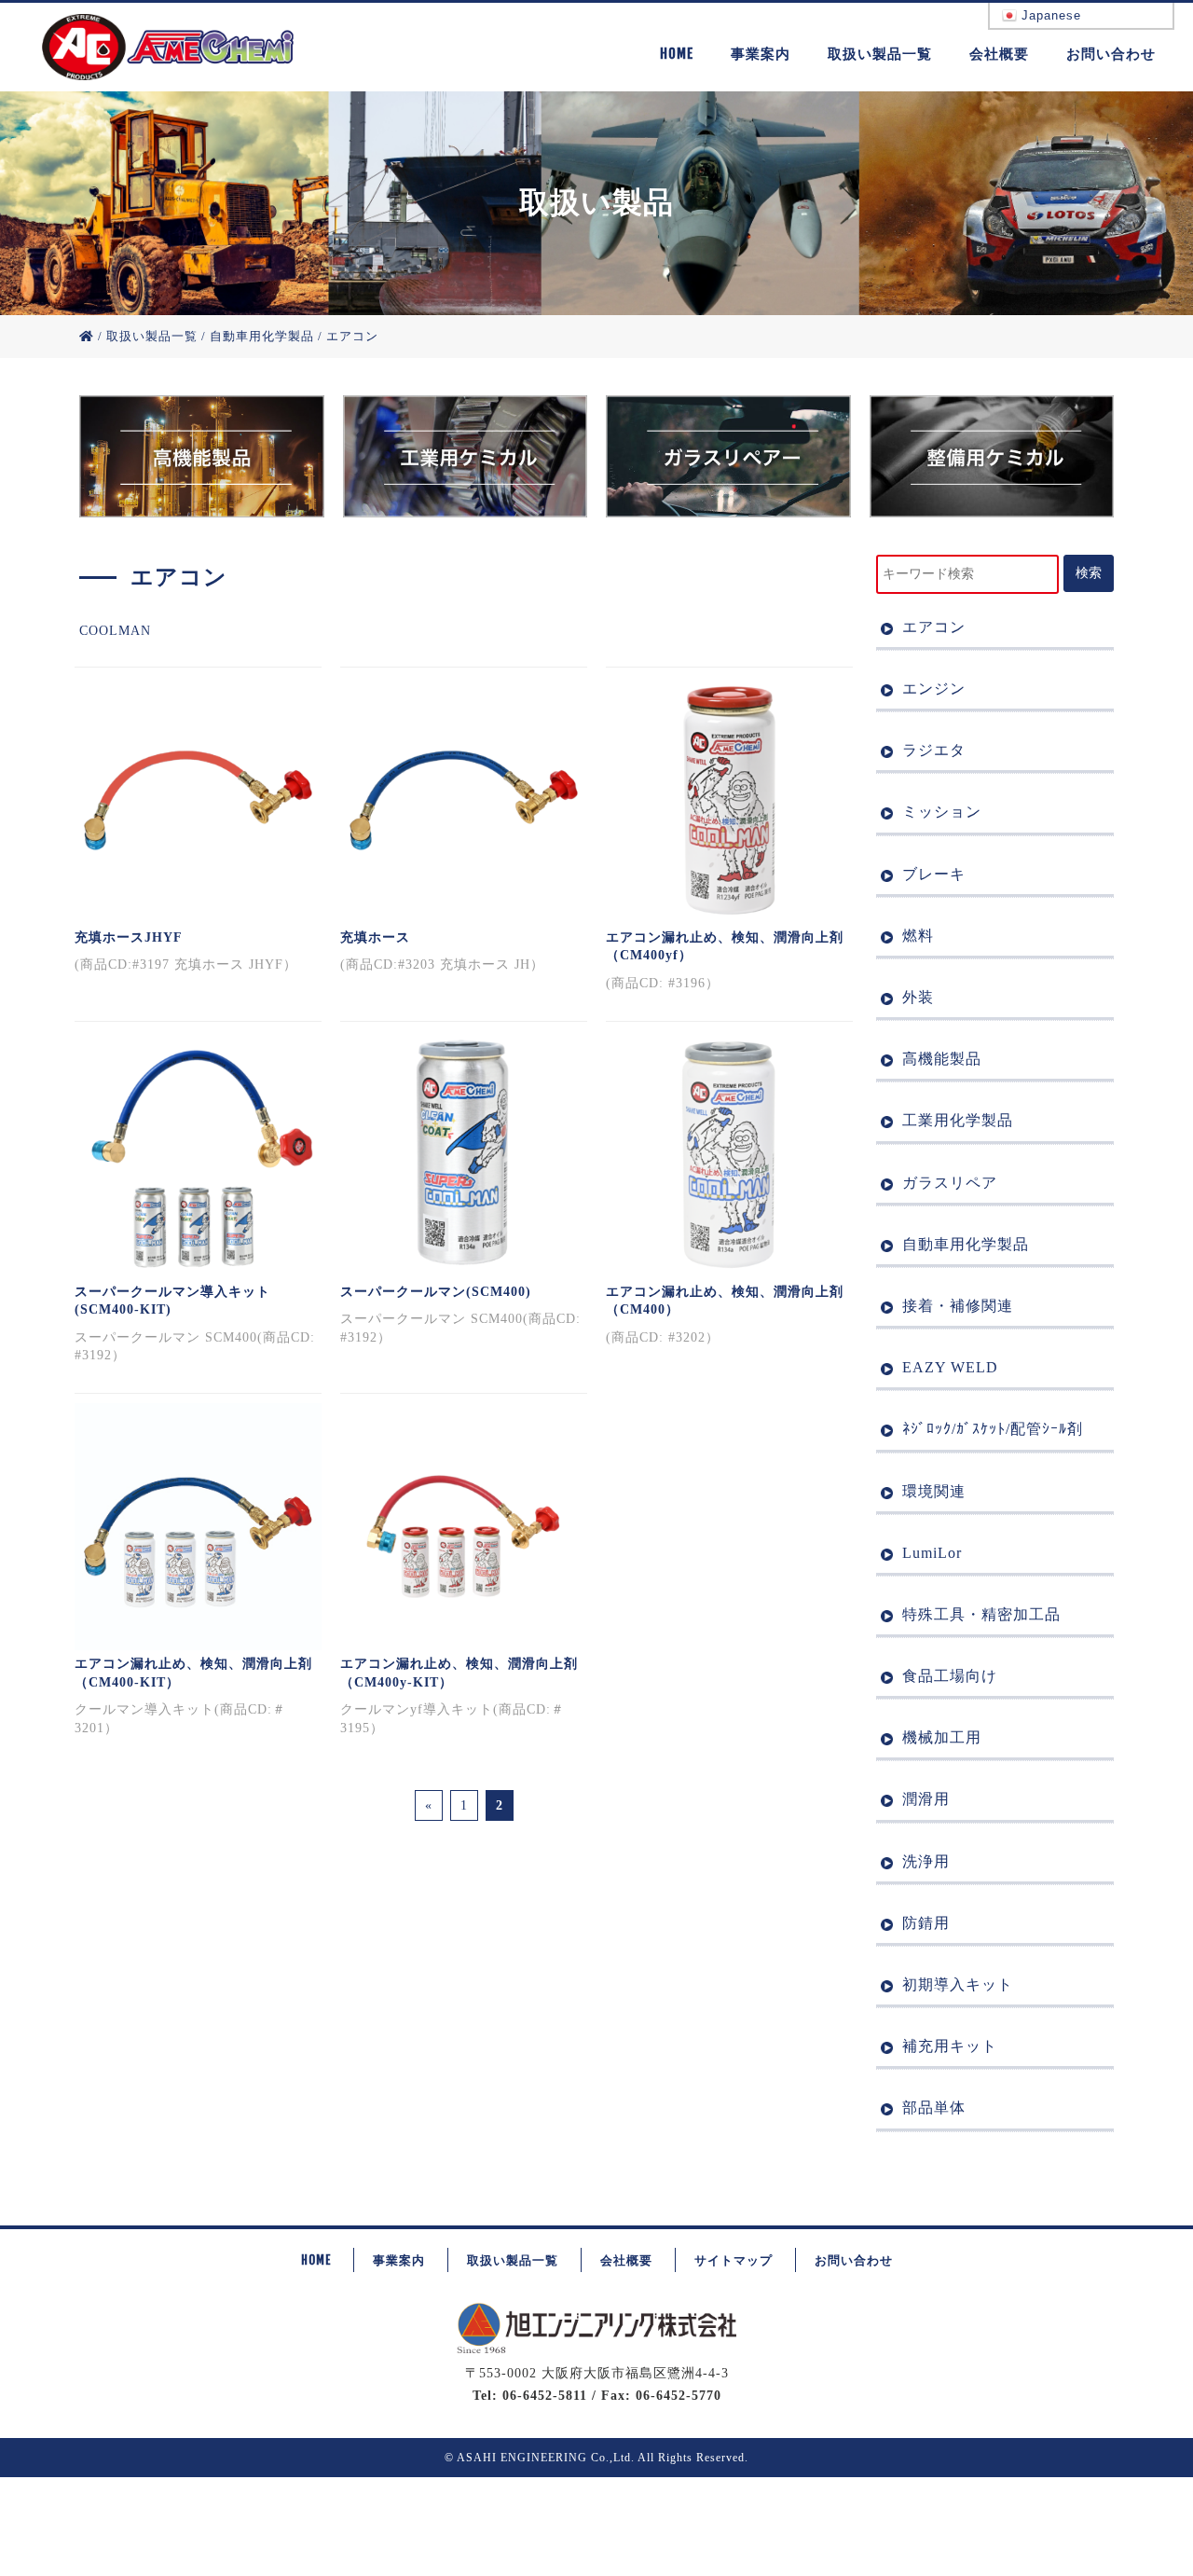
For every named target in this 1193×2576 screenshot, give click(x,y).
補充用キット (950, 2046)
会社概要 (999, 54)
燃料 (918, 936)
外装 (918, 997)
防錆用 (926, 1923)
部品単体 (934, 2108)
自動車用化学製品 (966, 1244)
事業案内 (761, 54)
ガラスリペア (950, 1183)
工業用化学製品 (958, 1120)
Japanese (1049, 15)
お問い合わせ (1111, 54)
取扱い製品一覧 (880, 54)
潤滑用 (926, 1799)
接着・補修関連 (958, 1306)
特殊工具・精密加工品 (981, 1614)
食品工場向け (950, 1676)
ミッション (942, 812)
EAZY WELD (950, 1367)
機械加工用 (942, 1737)
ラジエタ (934, 750)
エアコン (934, 627)
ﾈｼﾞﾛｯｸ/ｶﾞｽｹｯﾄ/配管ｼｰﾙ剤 (993, 1429)
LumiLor (932, 1553)
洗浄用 (926, 1861)
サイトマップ (734, 2260)
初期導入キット (958, 1984)
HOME (677, 54)
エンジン (934, 689)
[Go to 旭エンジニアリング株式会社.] (87, 336)
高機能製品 (942, 1059)
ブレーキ (934, 874)
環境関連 (934, 1491)
